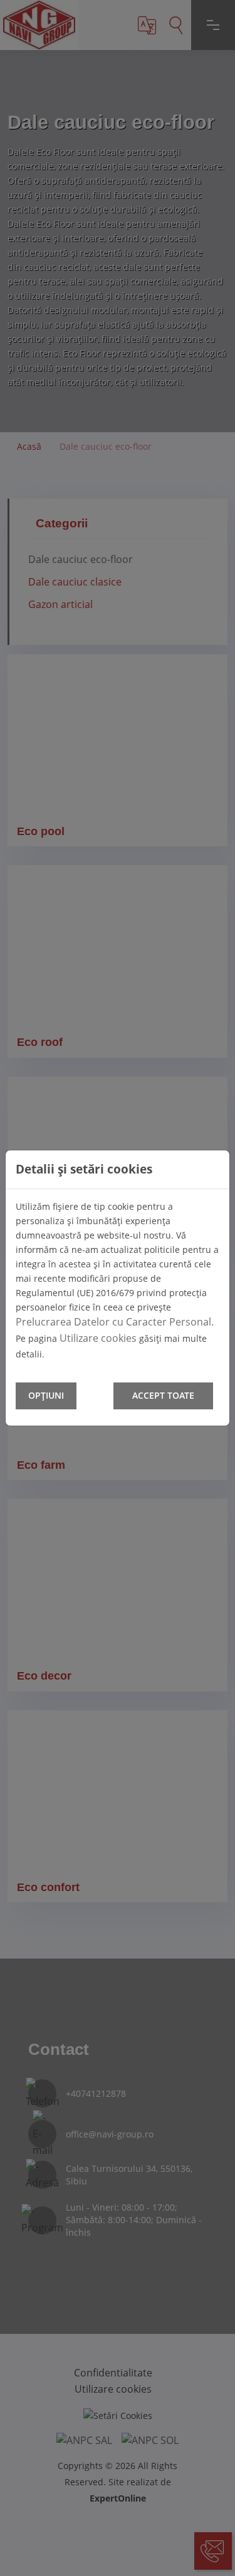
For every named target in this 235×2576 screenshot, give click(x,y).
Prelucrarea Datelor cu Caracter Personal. (115, 1322)
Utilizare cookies (98, 1338)
